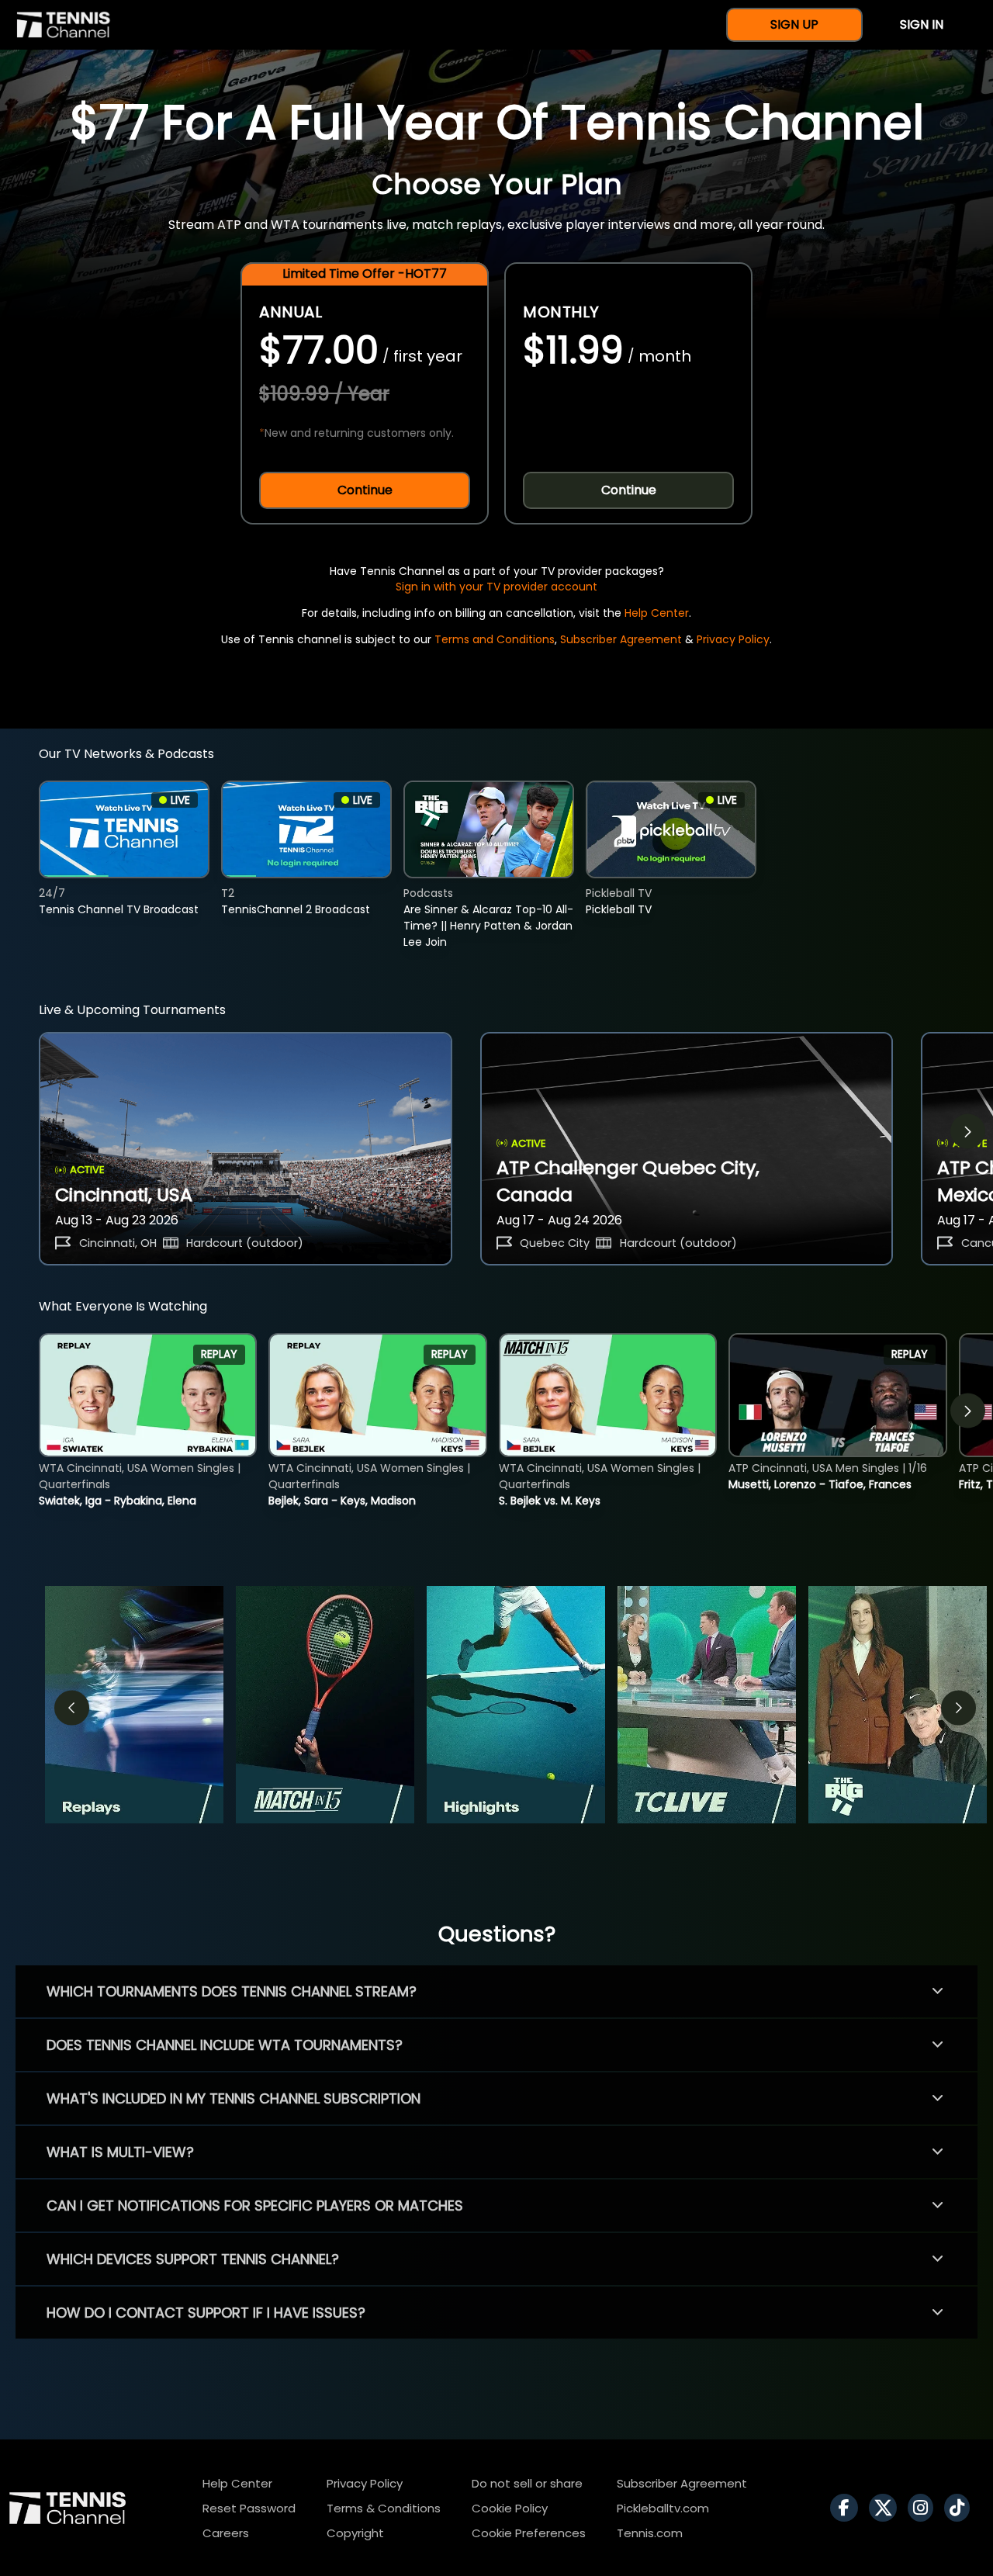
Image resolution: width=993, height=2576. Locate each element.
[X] (887, 2508)
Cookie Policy (510, 2508)
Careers (226, 2533)
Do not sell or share (527, 2483)
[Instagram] (924, 2508)
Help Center (657, 613)
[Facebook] (848, 2508)
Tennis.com (650, 2533)
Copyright (355, 2533)
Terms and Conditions (495, 639)
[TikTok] (961, 2508)
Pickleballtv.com (663, 2508)
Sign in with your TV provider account (496, 587)
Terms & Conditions (384, 2508)
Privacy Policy (733, 639)
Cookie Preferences (529, 2533)
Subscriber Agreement (621, 639)
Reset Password (249, 2508)
